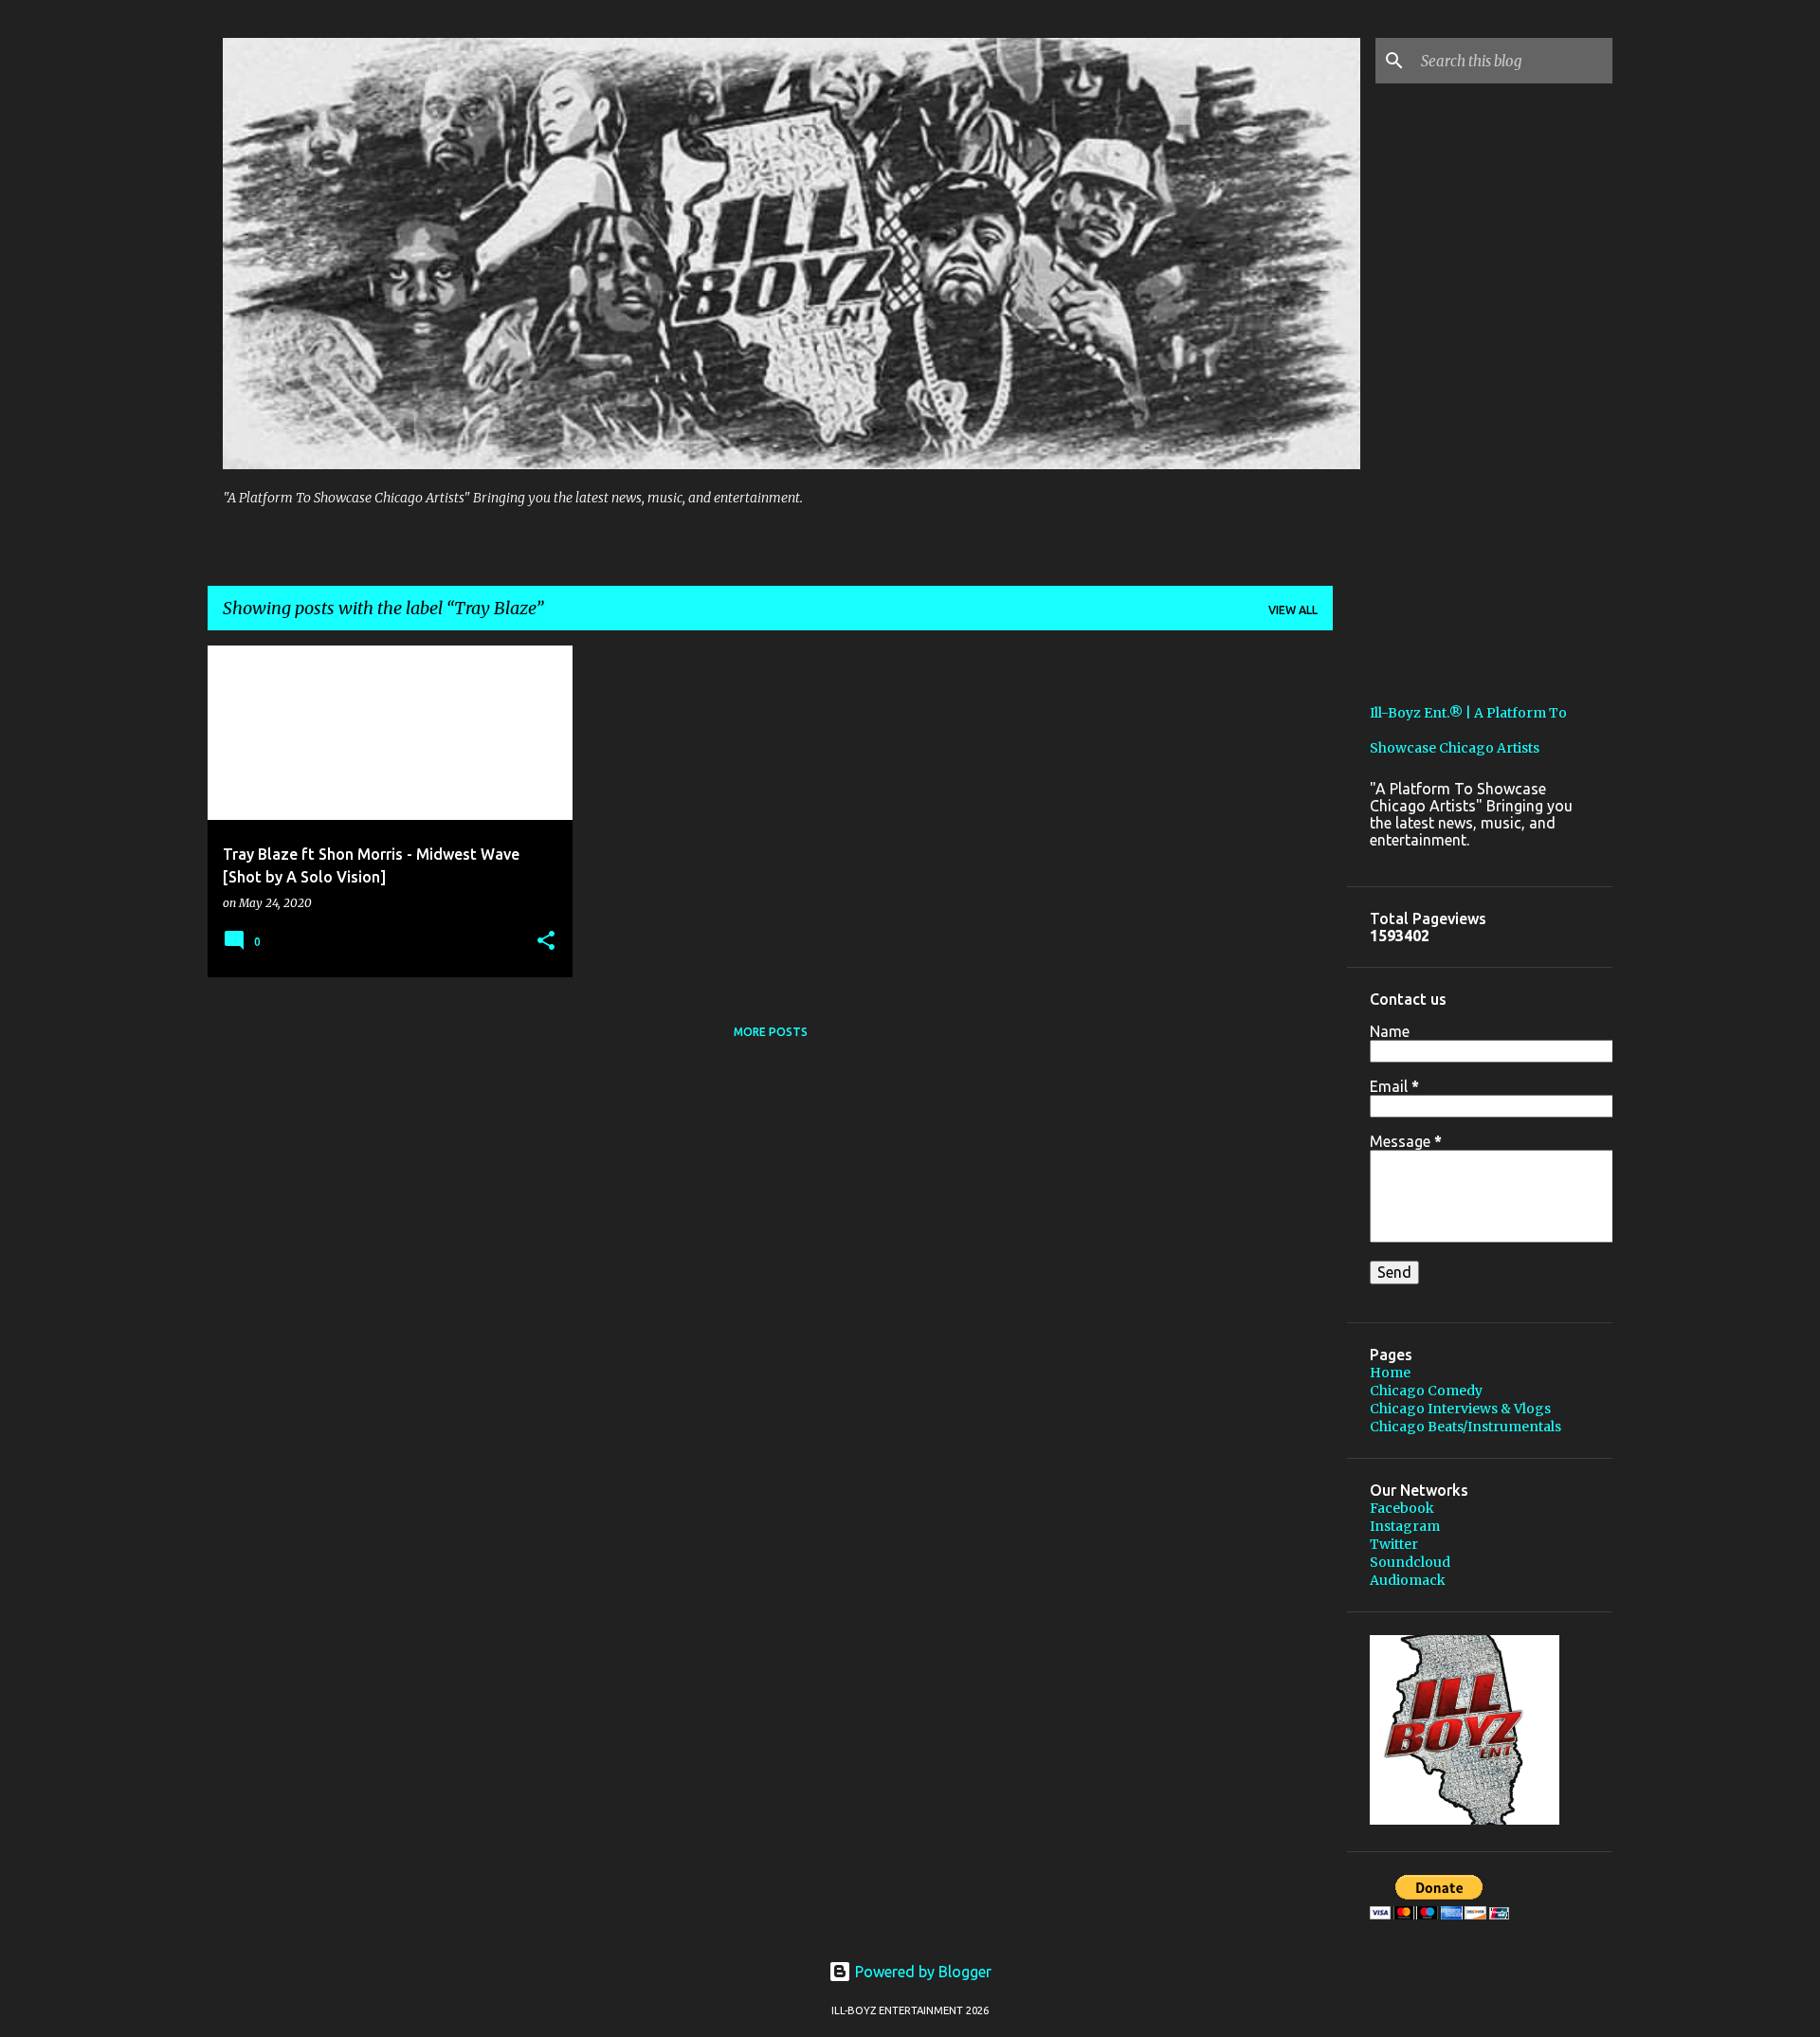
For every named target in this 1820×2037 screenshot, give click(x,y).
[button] (546, 942)
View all (1293, 610)
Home (1390, 1373)
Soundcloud (1410, 1562)
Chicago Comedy (1426, 1391)
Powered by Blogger (921, 1972)
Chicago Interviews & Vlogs (1460, 1409)
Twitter (1394, 1544)
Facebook (1402, 1508)
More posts (771, 1032)
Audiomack (1408, 1580)
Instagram (1405, 1526)
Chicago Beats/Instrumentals (1465, 1427)
